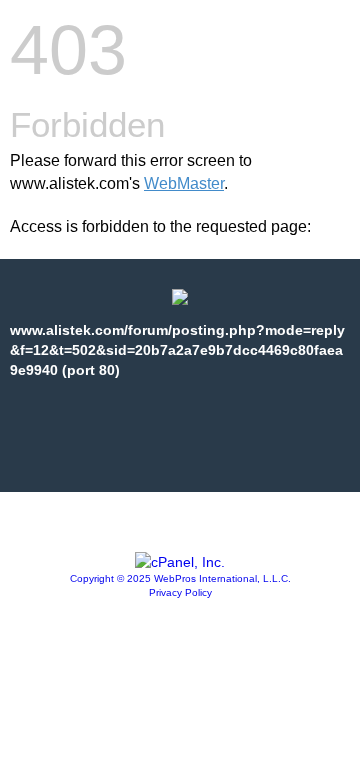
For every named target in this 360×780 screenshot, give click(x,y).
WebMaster (184, 183)
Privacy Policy (180, 592)
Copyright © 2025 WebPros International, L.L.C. (180, 578)
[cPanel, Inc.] (180, 562)
